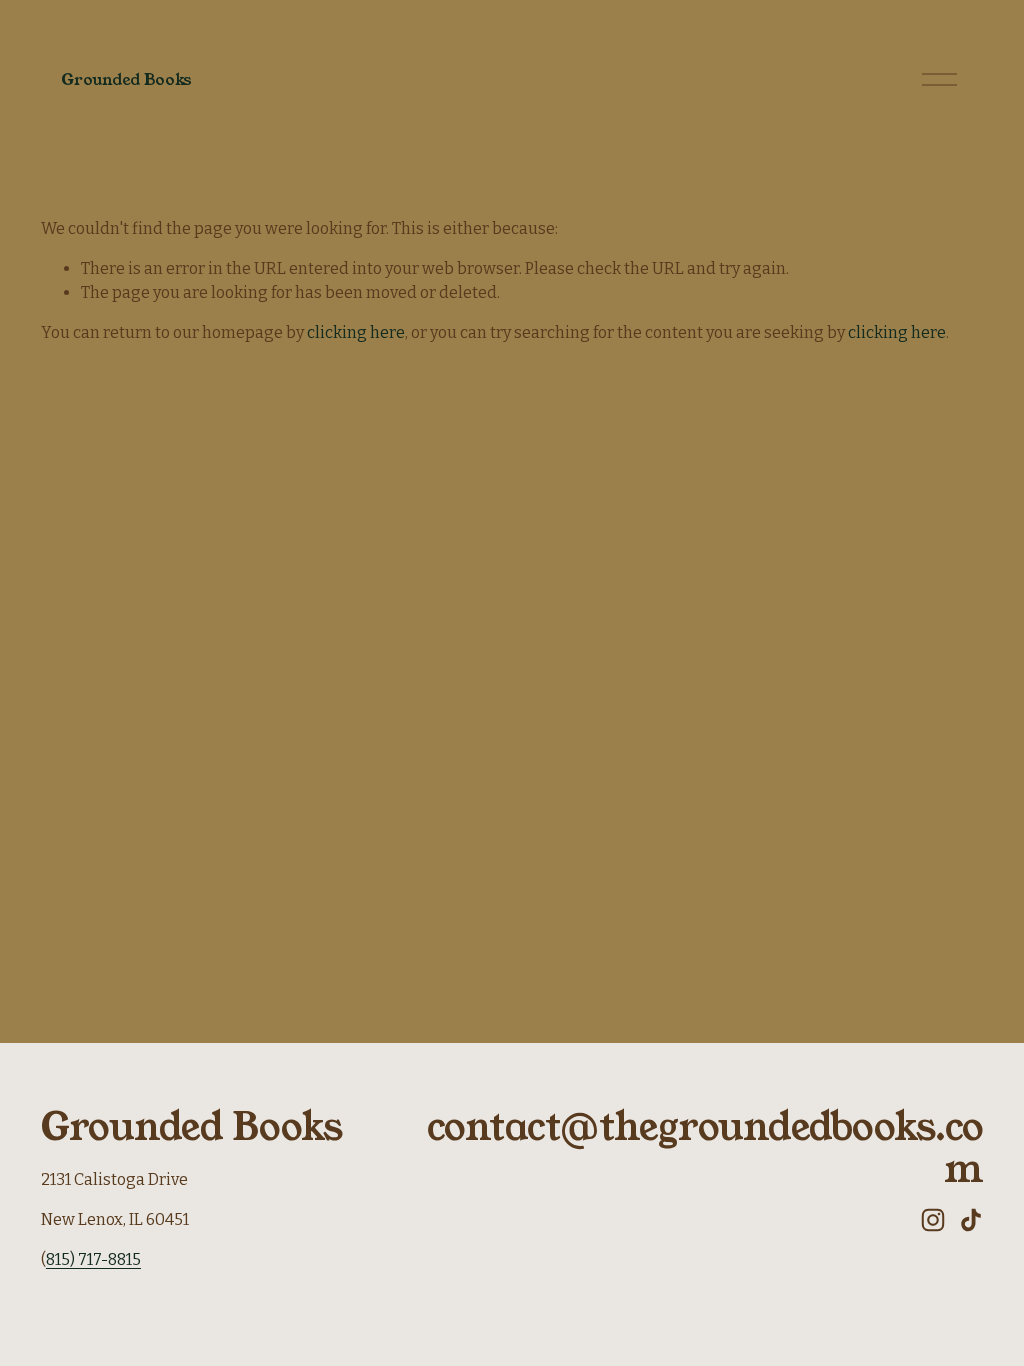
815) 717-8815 (93, 1259)
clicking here (356, 332)
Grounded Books (126, 79)
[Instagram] (933, 1220)
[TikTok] (971, 1220)
